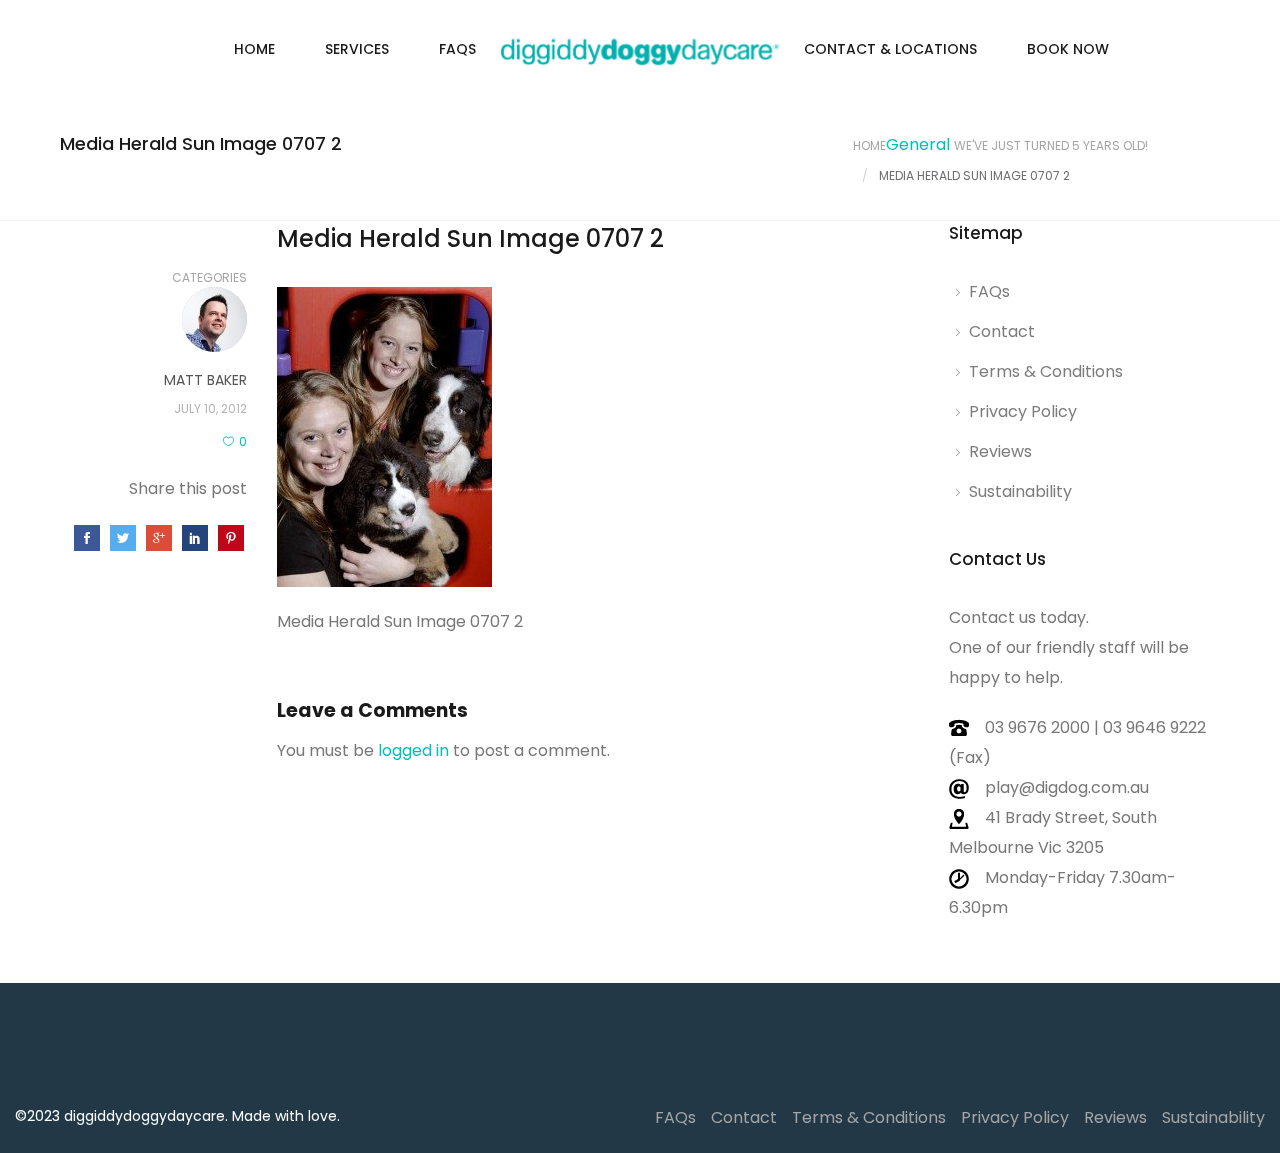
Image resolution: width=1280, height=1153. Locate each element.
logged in (413, 750)
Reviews (1000, 451)
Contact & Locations (890, 49)
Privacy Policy (1023, 411)
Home (254, 49)
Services (357, 49)
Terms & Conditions (1046, 371)
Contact (1002, 331)
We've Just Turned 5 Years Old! (1051, 145)
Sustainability (1020, 491)
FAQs (457, 49)
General (918, 144)
